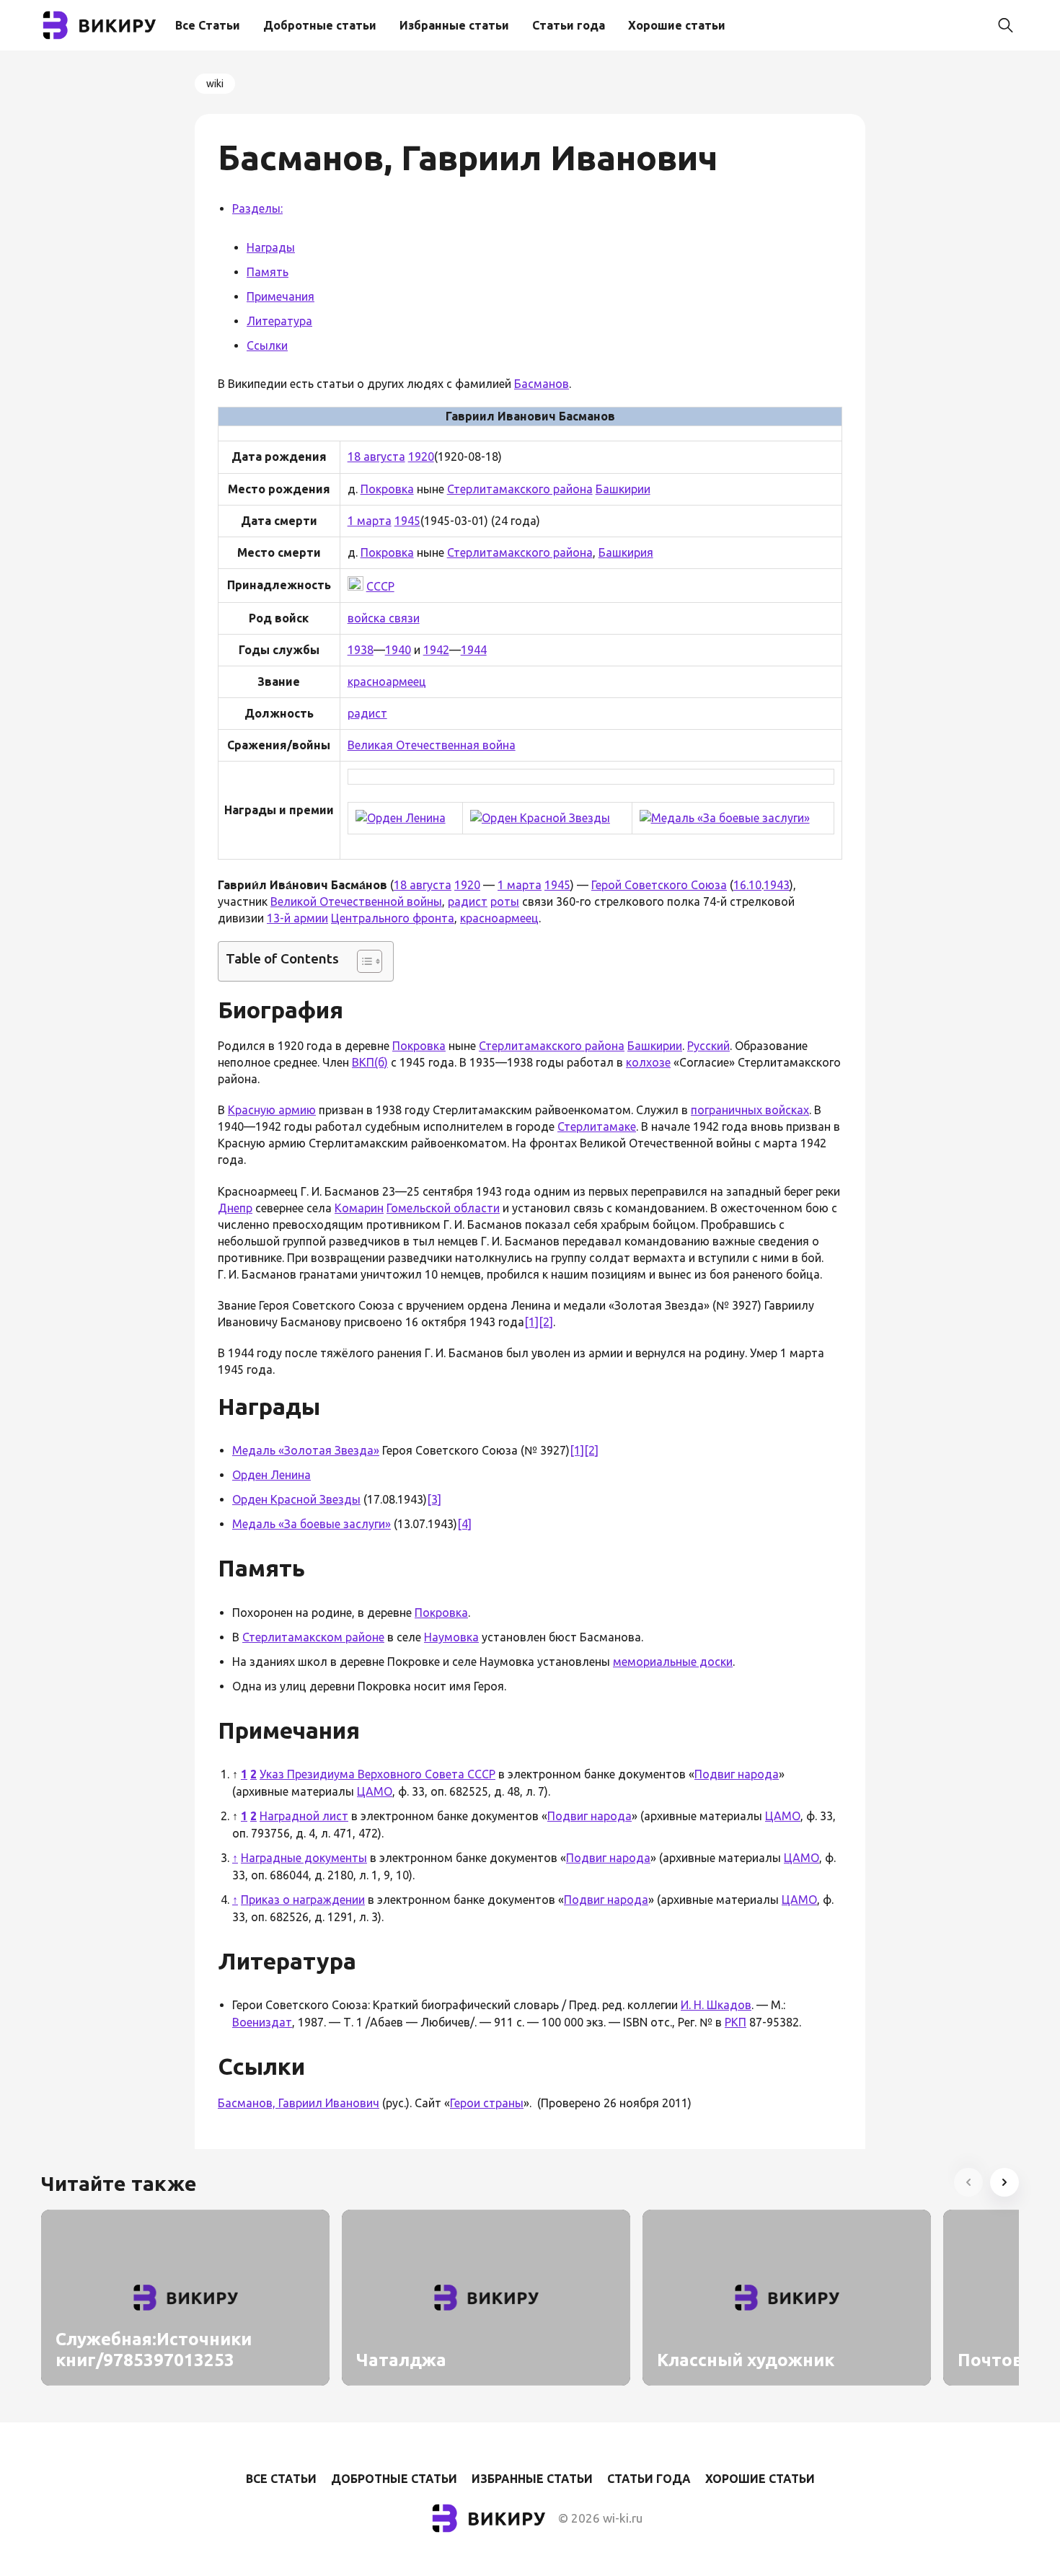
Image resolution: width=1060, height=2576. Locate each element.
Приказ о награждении (303, 1900)
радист (367, 713)
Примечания (281, 296)
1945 (407, 521)
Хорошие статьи (677, 25)
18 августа (376, 456)
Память (268, 272)
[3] (434, 1499)
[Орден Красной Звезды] (540, 818)
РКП (736, 2022)
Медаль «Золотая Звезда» (306, 1450)
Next (1004, 2182)
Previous (968, 2182)
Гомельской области (443, 1208)
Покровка (387, 489)
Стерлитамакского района (520, 489)
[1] (531, 1322)
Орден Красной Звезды (296, 1499)
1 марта (370, 521)
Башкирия (626, 552)
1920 (421, 456)
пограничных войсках (750, 1110)
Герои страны (487, 2103)
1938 (361, 650)
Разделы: (257, 208)
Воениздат (262, 2022)
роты (505, 901)
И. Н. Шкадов (716, 2005)
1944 (474, 650)
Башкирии (623, 489)
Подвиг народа (737, 1774)
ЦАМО (375, 1791)
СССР (380, 586)
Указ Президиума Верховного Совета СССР (377, 1774)
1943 (777, 885)
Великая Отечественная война (432, 745)
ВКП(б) (370, 1062)
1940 (398, 650)
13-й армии (297, 918)
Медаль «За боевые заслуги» (312, 1524)
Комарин (359, 1208)
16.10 (747, 885)
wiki (215, 84)
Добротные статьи (320, 25)
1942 (436, 650)
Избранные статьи (454, 25)
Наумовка (451, 1637)
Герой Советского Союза (659, 885)
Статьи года (569, 25)
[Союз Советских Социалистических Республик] (355, 586)
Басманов (542, 384)
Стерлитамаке (597, 1126)
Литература (279, 321)
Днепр (235, 1208)
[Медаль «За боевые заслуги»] (725, 818)
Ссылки (267, 345)
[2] (546, 1322)
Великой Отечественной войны (356, 901)
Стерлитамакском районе (313, 1637)
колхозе (648, 1062)
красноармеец (387, 682)
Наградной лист (304, 1816)
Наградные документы (304, 1858)
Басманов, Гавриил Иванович (299, 2103)
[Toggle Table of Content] (362, 961)
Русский (708, 1046)
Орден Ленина (271, 1475)
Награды (271, 247)
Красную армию (272, 1110)
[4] (464, 1524)
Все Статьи (208, 25)
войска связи (384, 618)
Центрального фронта (393, 918)
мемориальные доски (673, 1662)
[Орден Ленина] (401, 818)
